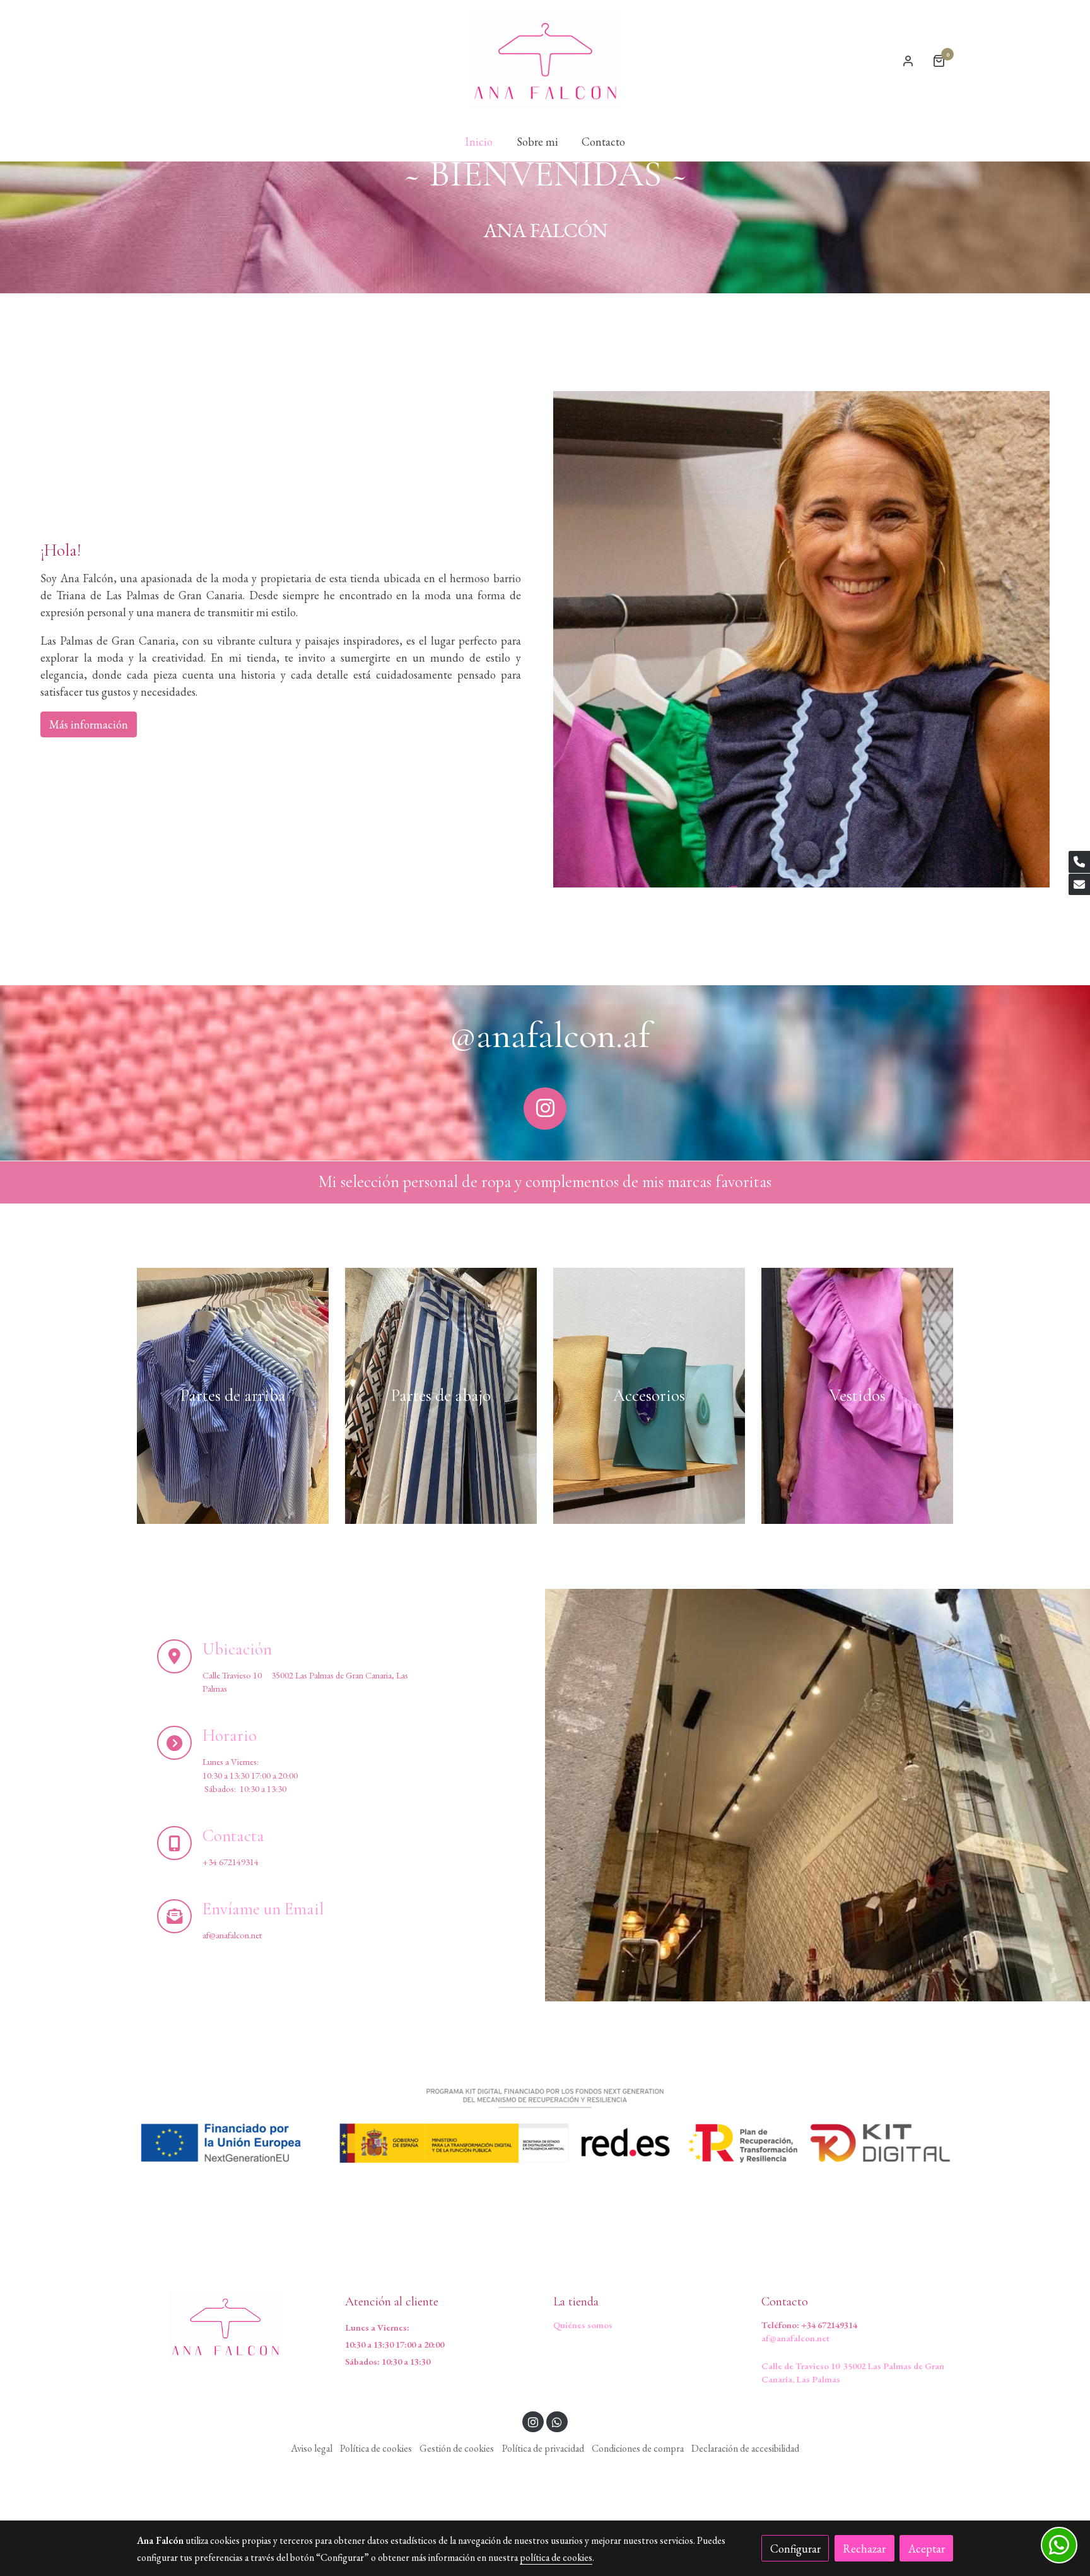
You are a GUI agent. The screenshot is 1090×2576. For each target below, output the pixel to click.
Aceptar (927, 2549)
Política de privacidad (543, 2448)
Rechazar (864, 2549)
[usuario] (908, 61)
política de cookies (556, 2557)
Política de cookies (376, 2448)
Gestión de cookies (457, 2448)
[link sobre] (233, 2327)
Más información (89, 725)
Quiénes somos (583, 2325)
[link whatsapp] (557, 2421)
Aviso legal (312, 2448)
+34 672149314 (829, 2325)
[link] (545, 61)
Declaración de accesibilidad (745, 2448)
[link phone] (1079, 862)
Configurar (795, 2549)
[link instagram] (533, 2421)
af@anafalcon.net (795, 2338)
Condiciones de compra (638, 2448)
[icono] (545, 1109)
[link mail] (1079, 885)
